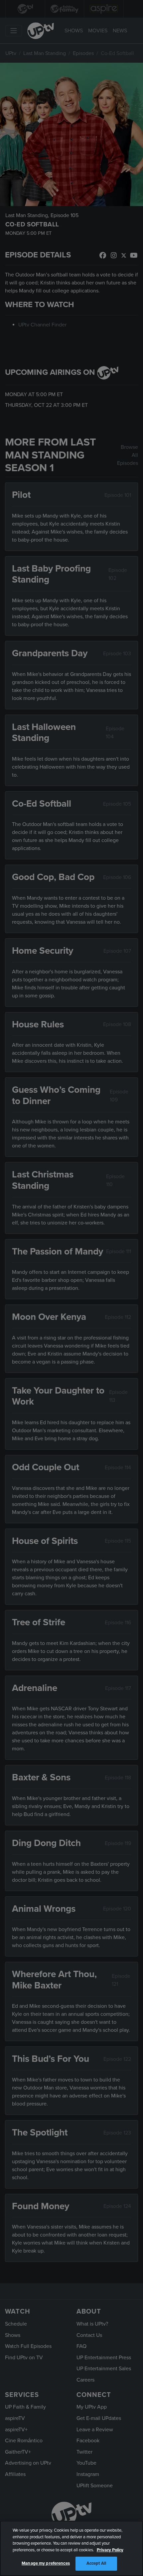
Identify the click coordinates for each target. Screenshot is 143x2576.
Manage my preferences (46, 2563)
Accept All (96, 2563)
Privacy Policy (110, 2550)
